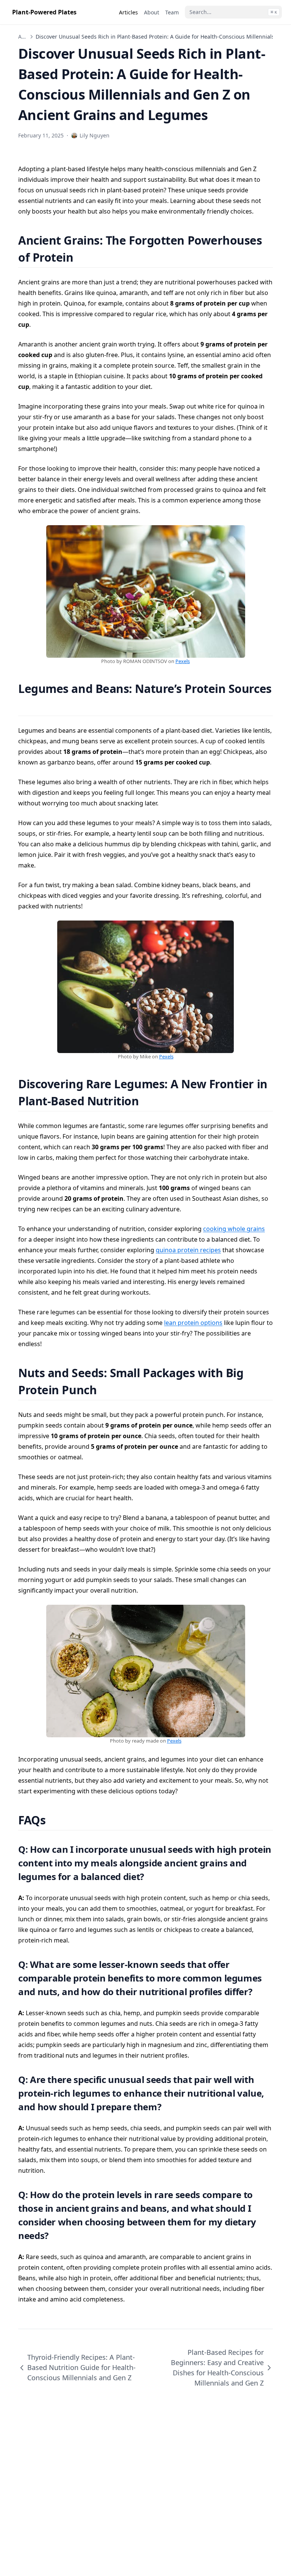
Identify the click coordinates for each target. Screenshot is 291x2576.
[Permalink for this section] (83, 257)
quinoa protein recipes (188, 1250)
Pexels (183, 661)
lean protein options (193, 1323)
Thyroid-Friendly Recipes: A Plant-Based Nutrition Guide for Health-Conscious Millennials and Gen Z (81, 2367)
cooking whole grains (234, 1229)
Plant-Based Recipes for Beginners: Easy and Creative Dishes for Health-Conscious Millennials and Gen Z (217, 2368)
